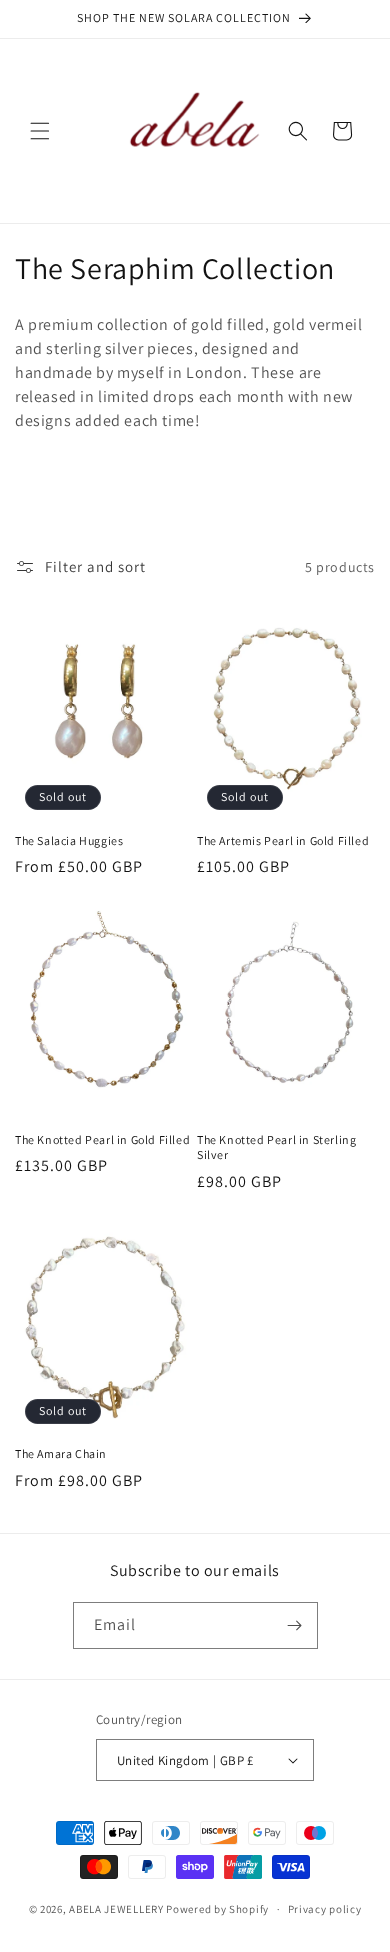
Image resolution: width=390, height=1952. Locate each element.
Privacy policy (325, 1909)
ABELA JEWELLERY (117, 1909)
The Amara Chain (61, 1453)
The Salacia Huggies (69, 840)
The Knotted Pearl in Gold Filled (102, 1139)
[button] (40, 131)
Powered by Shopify (217, 1909)
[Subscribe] (295, 1625)
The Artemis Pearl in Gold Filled (283, 840)
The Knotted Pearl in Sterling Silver (276, 1147)
